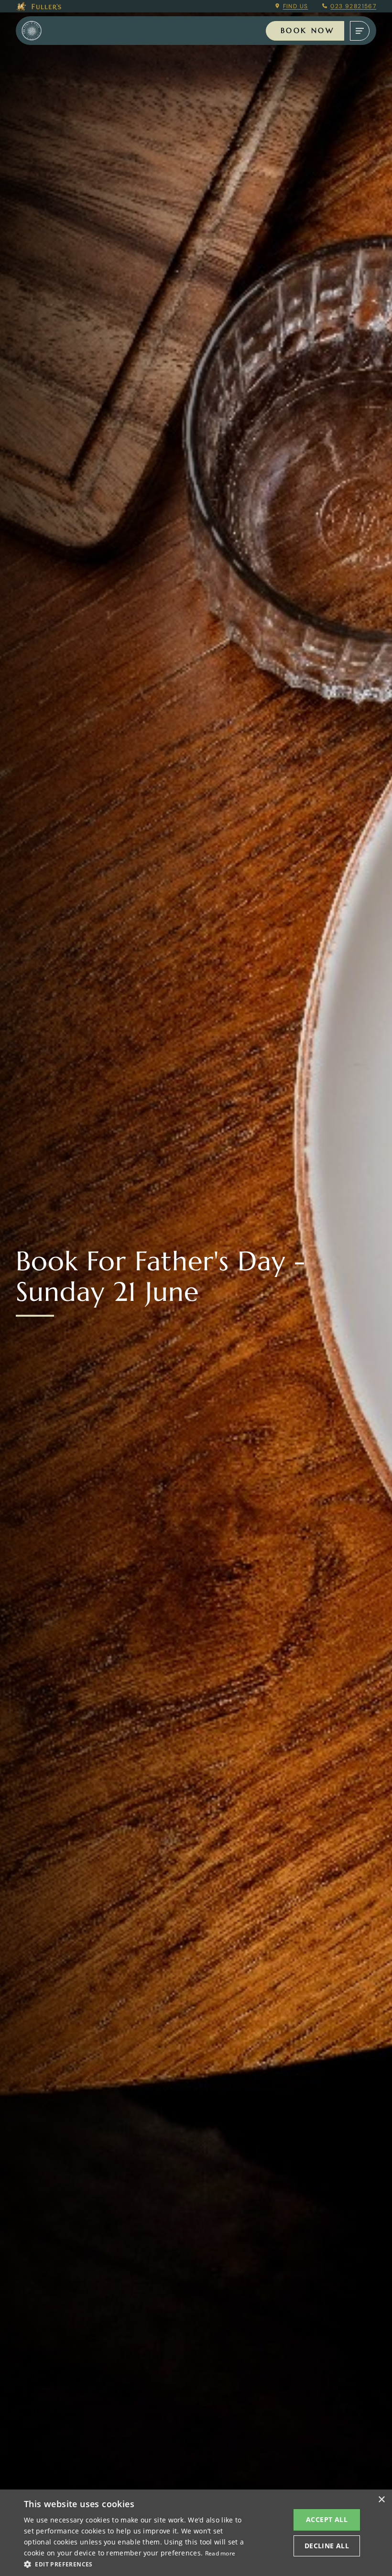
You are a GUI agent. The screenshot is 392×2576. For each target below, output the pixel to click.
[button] (134, 2564)
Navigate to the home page (44, 31)
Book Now (307, 30)
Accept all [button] (327, 2519)
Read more (220, 2553)
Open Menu (360, 31)
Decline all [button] (327, 2546)
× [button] (381, 2500)
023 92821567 (353, 6)
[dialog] (196, 2533)
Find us (296, 6)
